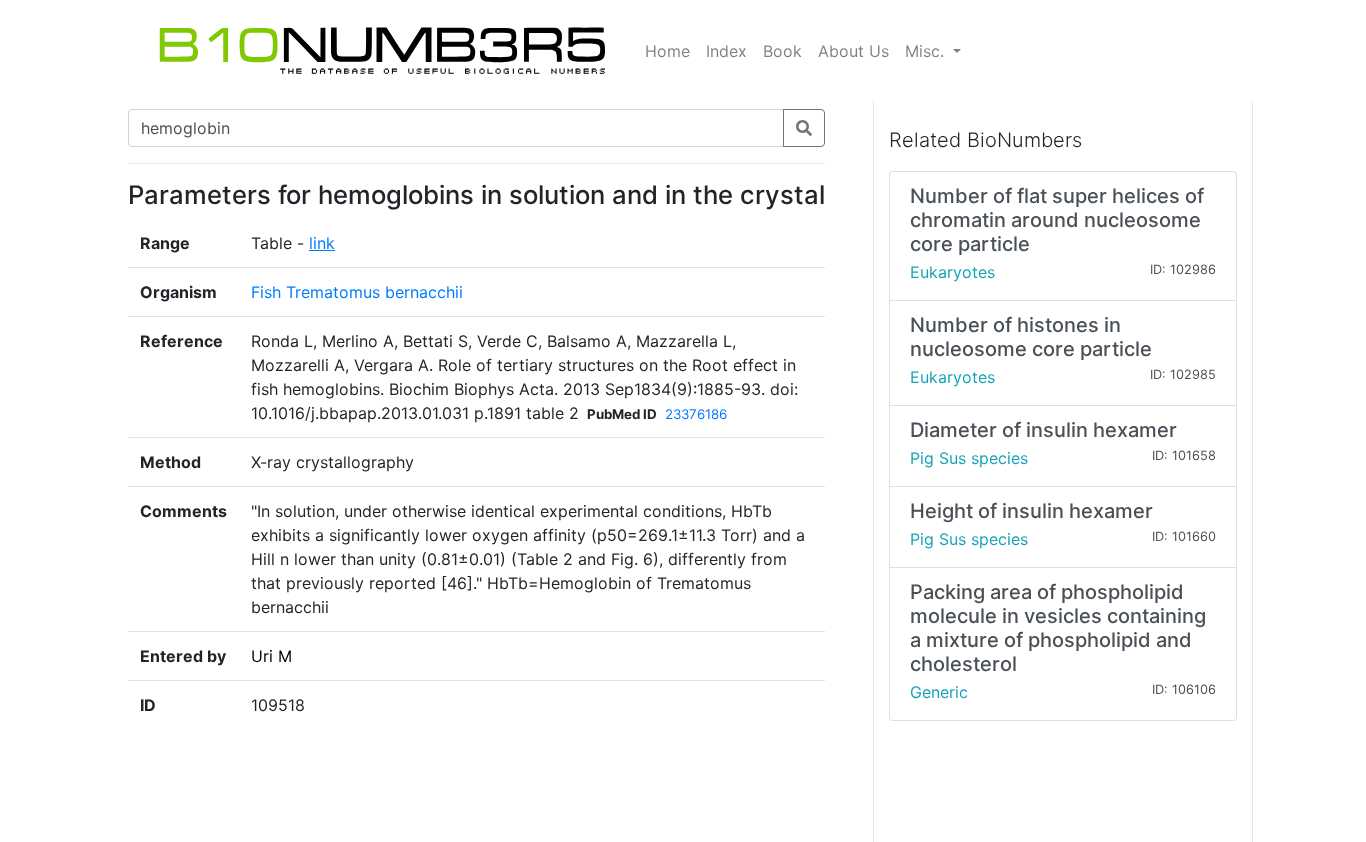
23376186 (696, 414)
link (322, 243)
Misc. (927, 51)
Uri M (271, 656)
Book (782, 51)
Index (726, 51)
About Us (853, 51)
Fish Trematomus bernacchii (357, 292)
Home (667, 51)
